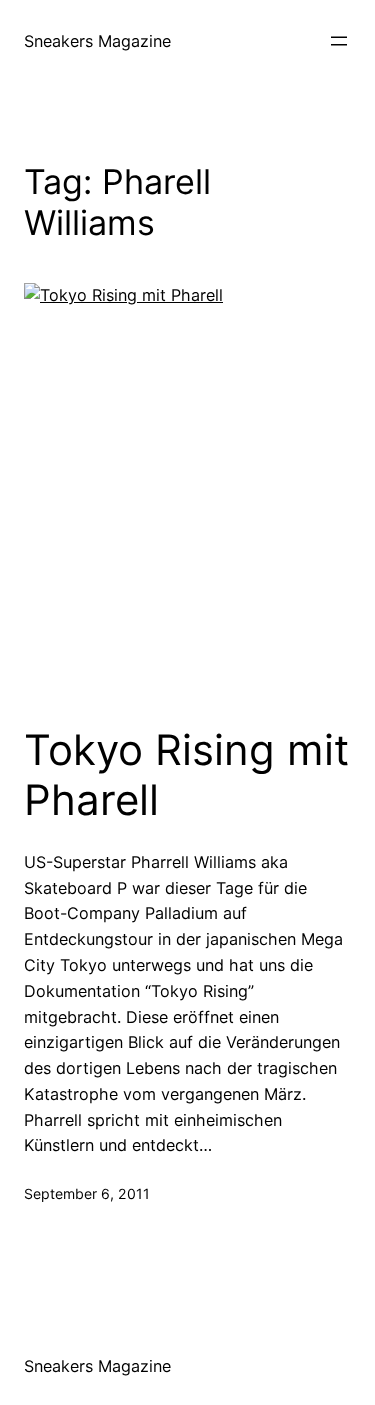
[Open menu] (339, 41)
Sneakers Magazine (97, 41)
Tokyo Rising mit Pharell (186, 775)
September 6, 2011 (87, 1193)
